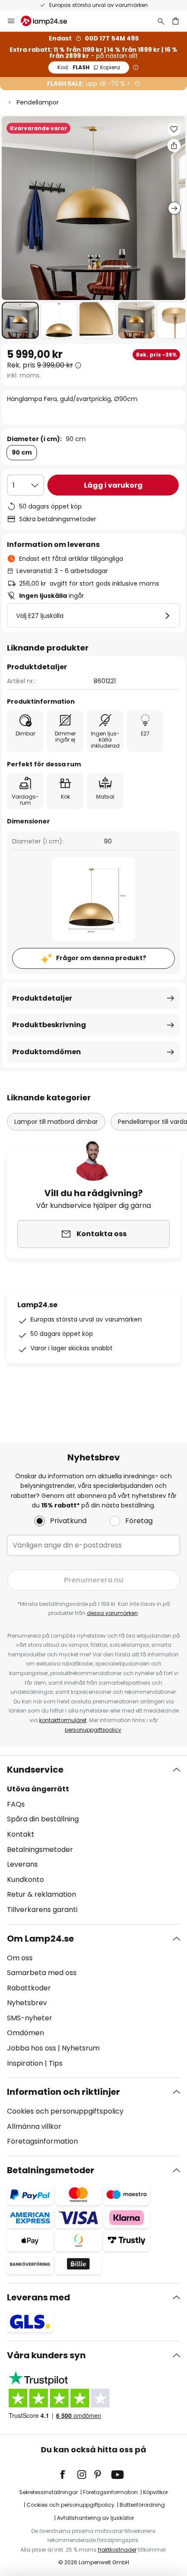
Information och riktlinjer (63, 2092)
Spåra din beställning (43, 1819)
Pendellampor (38, 102)
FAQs (16, 1804)
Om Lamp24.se (40, 1939)
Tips (56, 2063)
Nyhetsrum (81, 2048)
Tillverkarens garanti (42, 1910)
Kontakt (21, 1834)
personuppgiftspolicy (93, 1730)
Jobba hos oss (32, 2048)
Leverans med (38, 2297)
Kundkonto (25, 1880)
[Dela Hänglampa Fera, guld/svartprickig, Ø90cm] (174, 145)
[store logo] (49, 21)
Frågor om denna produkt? (101, 958)
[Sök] (161, 21)
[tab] (93, 1840)
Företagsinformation (42, 2141)
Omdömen (25, 2033)
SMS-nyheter (30, 2018)
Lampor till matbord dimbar (56, 1122)
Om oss (20, 1958)
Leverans (22, 1864)
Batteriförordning (142, 2505)
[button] (20, 320)
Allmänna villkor (34, 2126)
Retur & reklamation (42, 1894)
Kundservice (35, 1770)
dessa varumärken (112, 1613)
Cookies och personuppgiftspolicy (65, 2111)
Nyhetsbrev (27, 2003)
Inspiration (25, 2063)
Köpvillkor (155, 2492)
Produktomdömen (47, 1052)
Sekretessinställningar (48, 2492)
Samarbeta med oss (42, 1973)
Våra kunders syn (46, 2355)
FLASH (89, 67)
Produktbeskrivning (49, 1025)
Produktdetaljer (42, 998)
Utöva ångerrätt (38, 1789)
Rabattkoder (29, 1988)
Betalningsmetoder (40, 1849)
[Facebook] (68, 2475)
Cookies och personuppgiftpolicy (70, 2505)
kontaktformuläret (63, 1720)
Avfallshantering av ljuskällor (95, 2518)
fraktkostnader (117, 2550)
